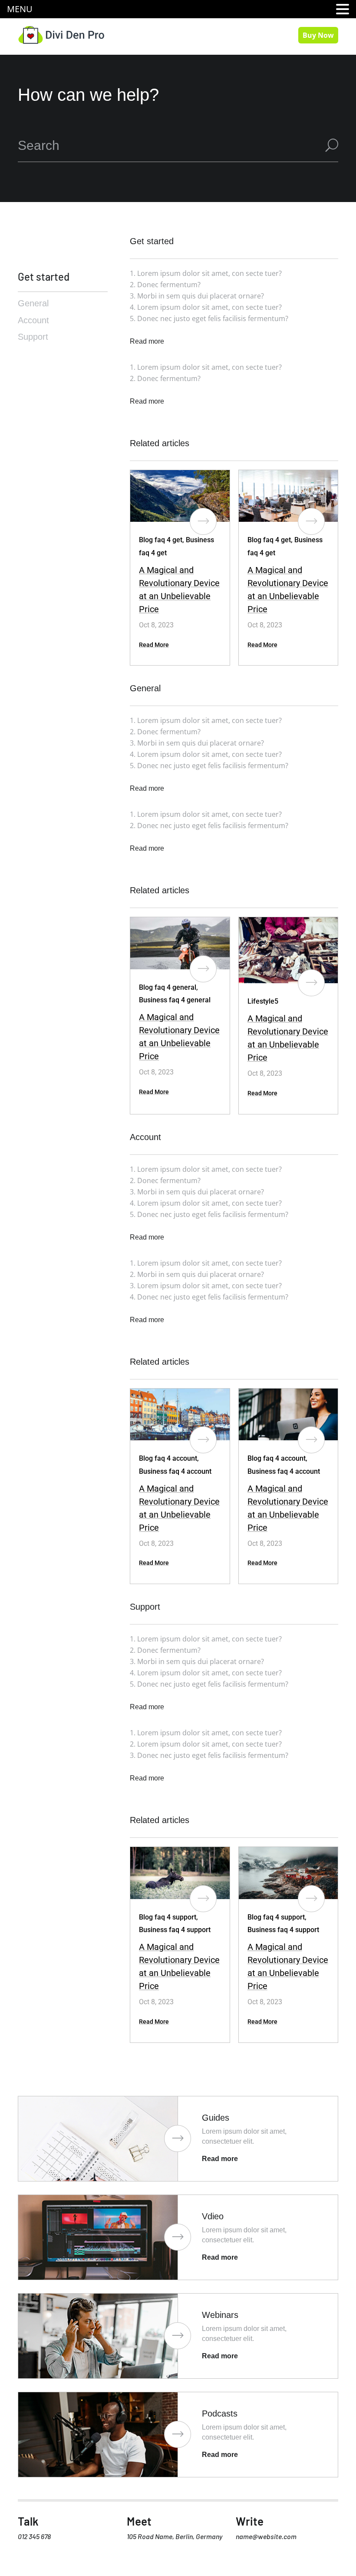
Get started (44, 277)
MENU (20, 9)
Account (33, 320)
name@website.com (266, 2536)
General (33, 303)
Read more (147, 401)
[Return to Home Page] (61, 34)
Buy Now (318, 35)
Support (33, 337)
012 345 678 (34, 2536)
